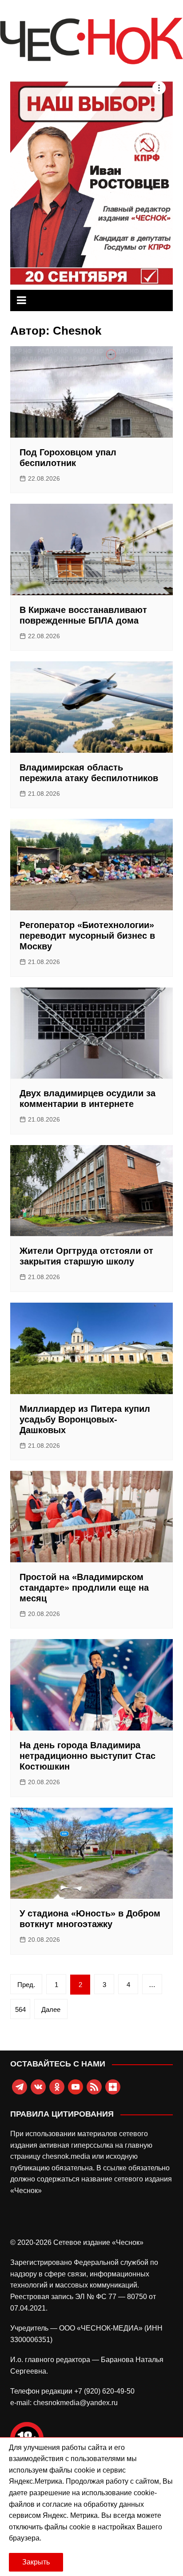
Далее (51, 2009)
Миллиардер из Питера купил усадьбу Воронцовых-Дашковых (85, 1419)
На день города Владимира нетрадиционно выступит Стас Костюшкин (88, 1756)
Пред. (26, 1985)
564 (20, 2009)
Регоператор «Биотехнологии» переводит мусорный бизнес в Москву (87, 936)
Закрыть (36, 2562)
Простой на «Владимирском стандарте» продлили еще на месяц (84, 1588)
